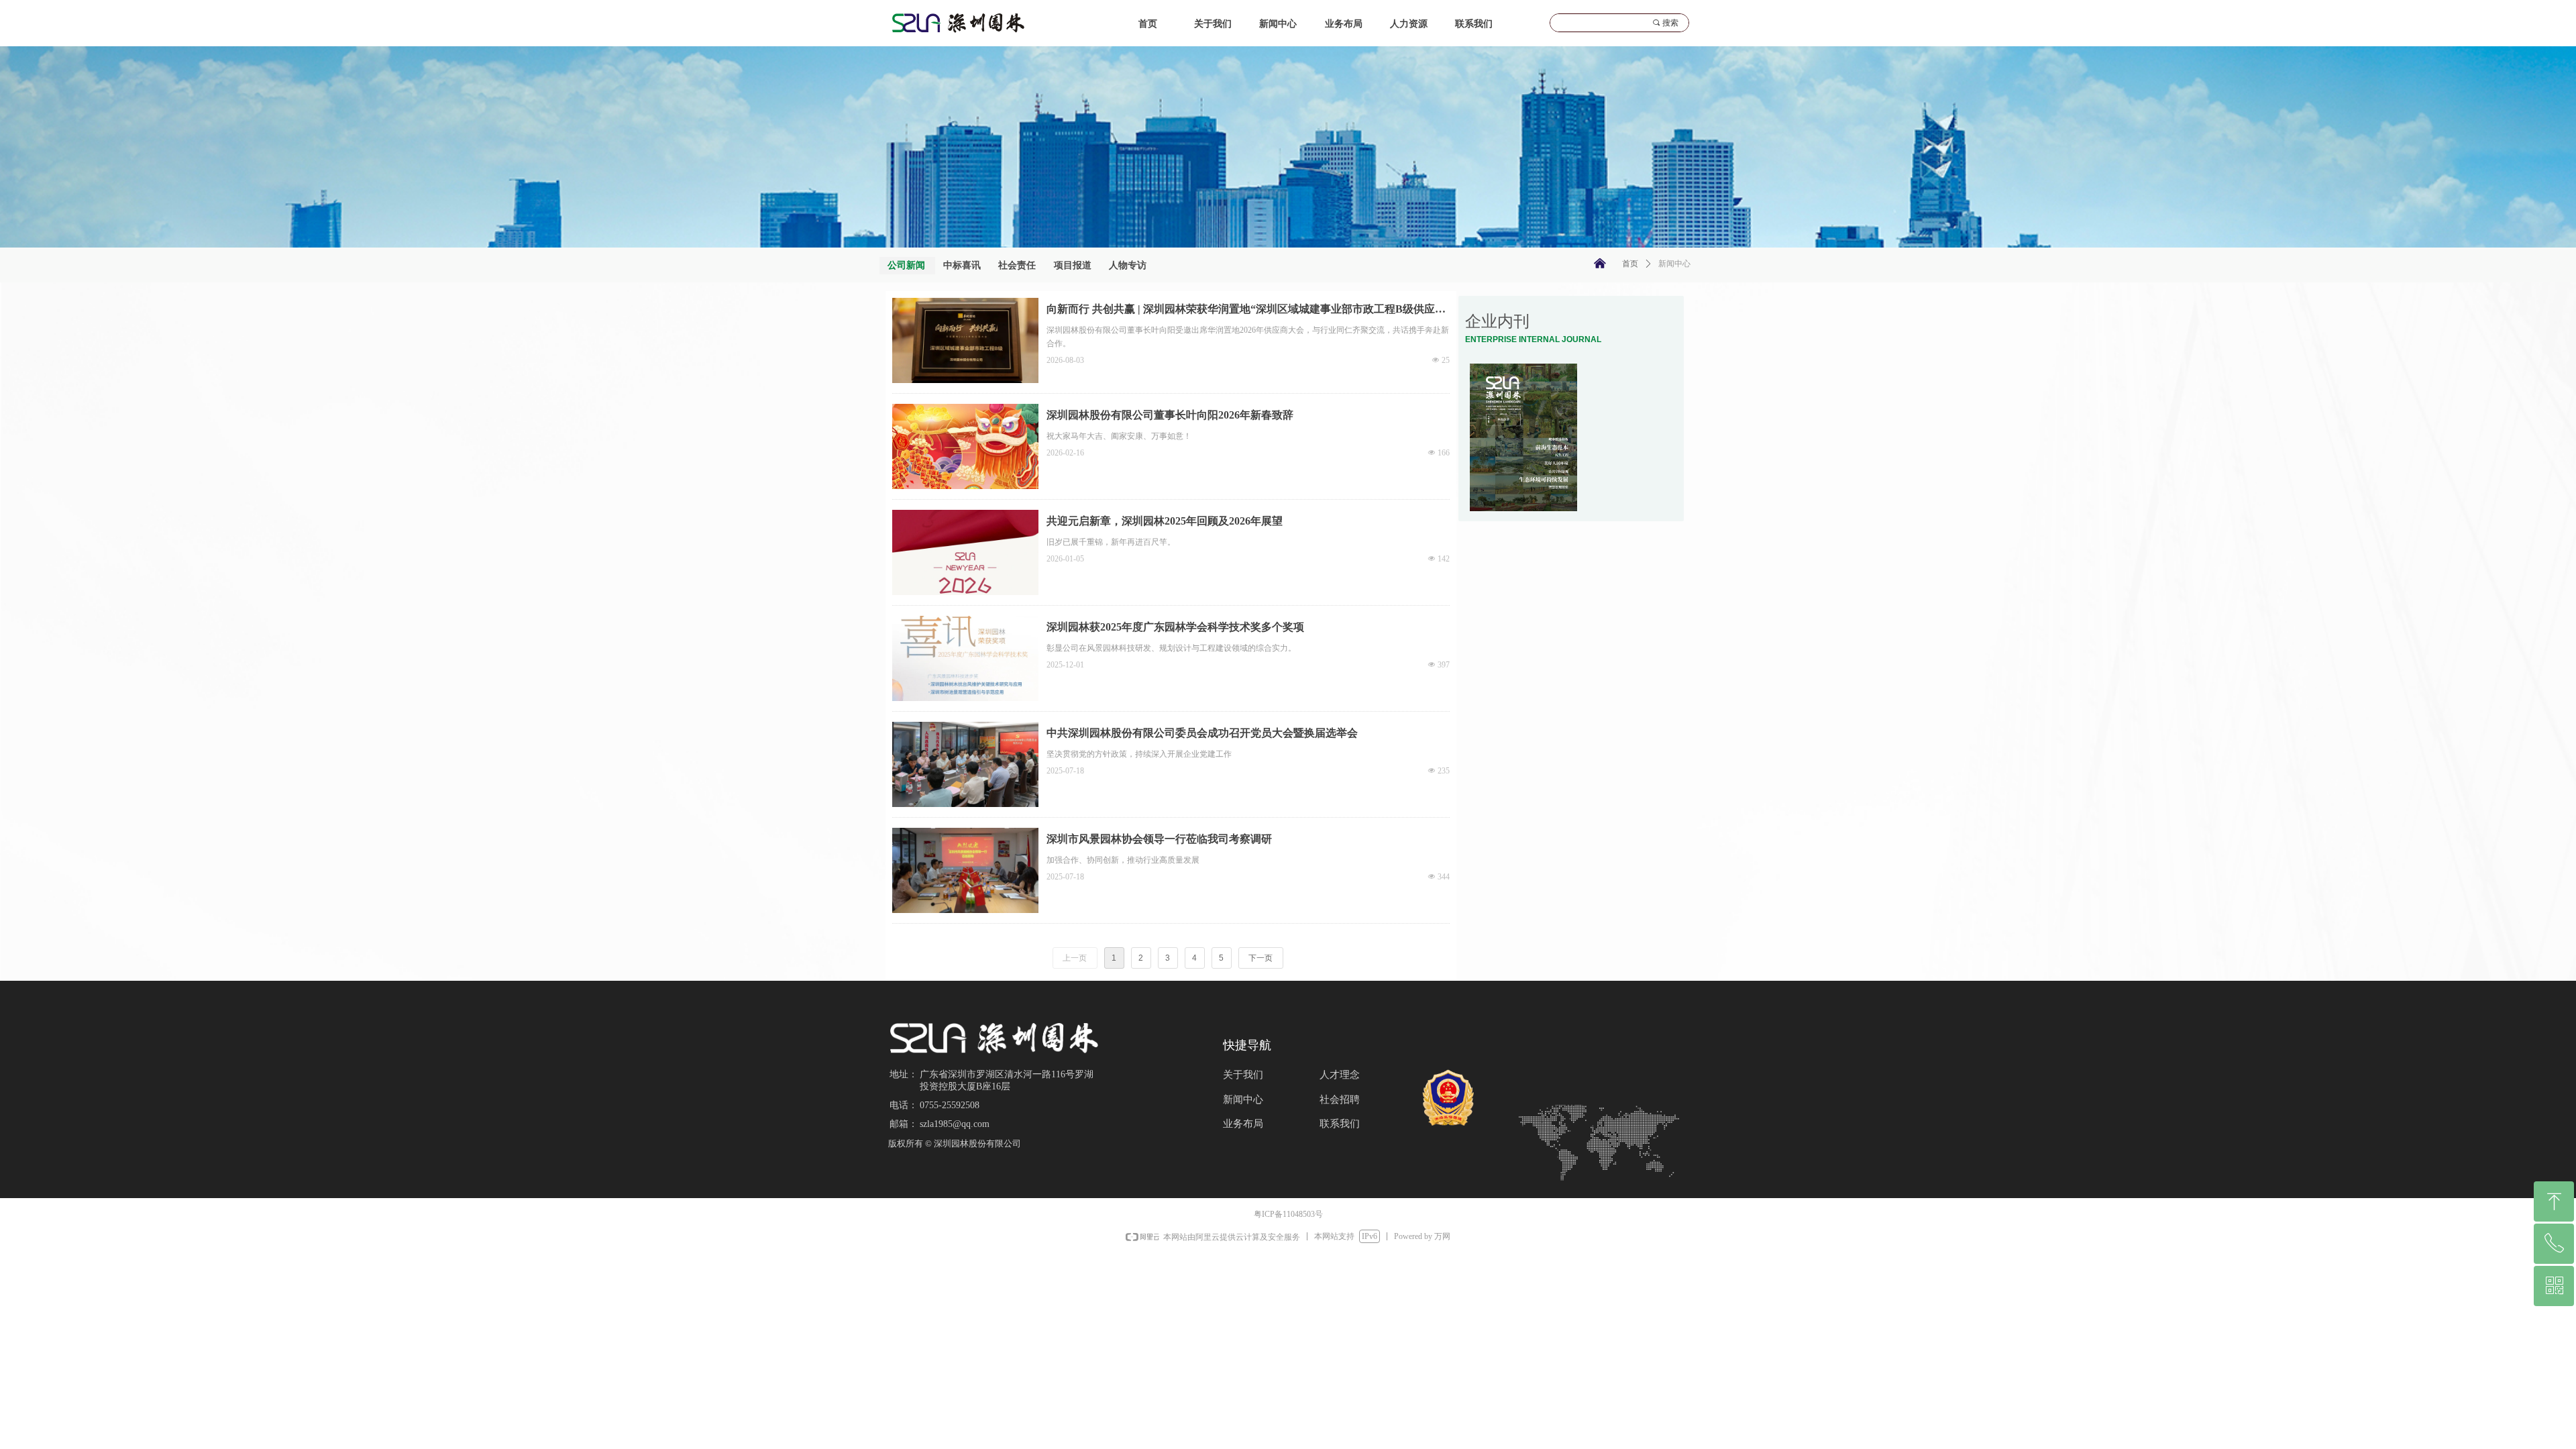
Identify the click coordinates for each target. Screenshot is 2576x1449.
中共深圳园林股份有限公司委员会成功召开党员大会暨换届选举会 (1202, 733)
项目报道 (1073, 265)
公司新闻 (906, 265)
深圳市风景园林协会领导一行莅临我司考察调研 (1159, 839)
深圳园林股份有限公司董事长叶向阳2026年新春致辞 (1170, 415)
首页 (1630, 264)
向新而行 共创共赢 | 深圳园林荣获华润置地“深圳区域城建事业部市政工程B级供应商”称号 (1241, 312)
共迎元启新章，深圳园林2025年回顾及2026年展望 (1165, 521)
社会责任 (1017, 265)
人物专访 (1128, 265)
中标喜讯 (962, 265)
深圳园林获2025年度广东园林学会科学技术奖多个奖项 (1175, 627)
